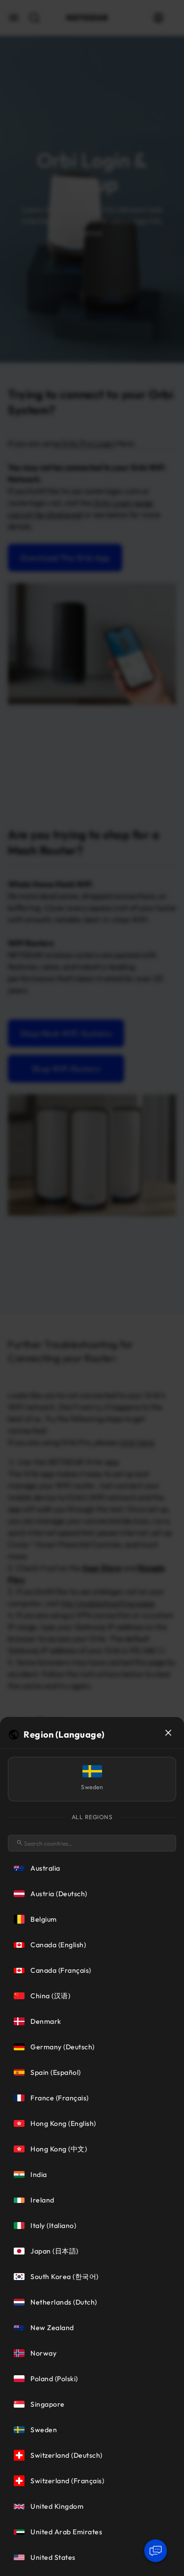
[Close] (168, 1733)
